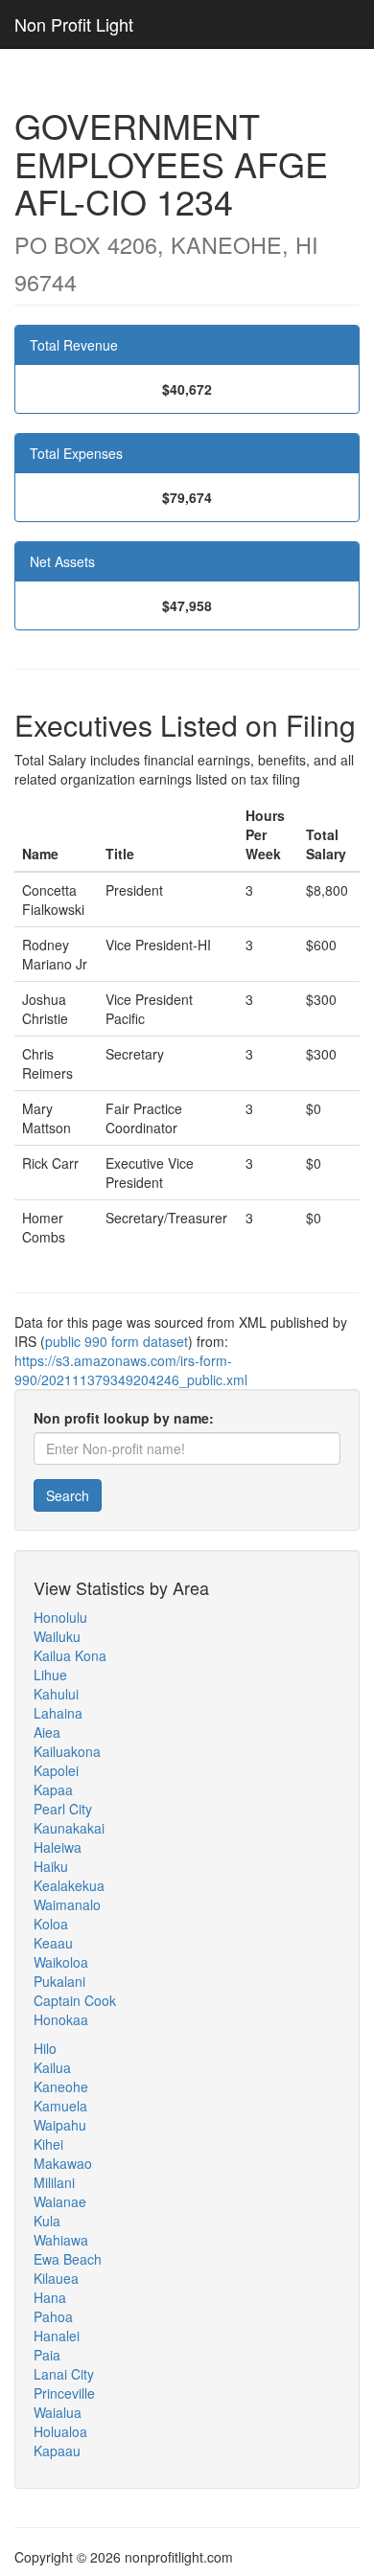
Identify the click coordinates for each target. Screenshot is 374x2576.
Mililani (54, 2182)
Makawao (63, 2163)
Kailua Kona (70, 1655)
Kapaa (53, 1790)
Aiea (47, 1732)
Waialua (58, 2412)
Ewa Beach (68, 2259)
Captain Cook (75, 2000)
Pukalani (59, 1981)
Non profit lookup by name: (124, 1418)
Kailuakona (67, 1751)
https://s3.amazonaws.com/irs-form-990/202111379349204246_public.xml (131, 1370)
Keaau (53, 1943)
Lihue (50, 1675)
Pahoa (53, 2316)
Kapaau (57, 2451)
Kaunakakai (69, 1828)
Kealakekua (69, 1885)
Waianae (60, 2201)
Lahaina (58, 1713)
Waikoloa (61, 1962)
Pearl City (63, 1809)
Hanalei (57, 2336)
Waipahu (60, 2125)
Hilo (45, 2048)
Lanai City (64, 2374)
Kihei (48, 2144)
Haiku (51, 1866)
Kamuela (60, 2106)
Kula (47, 2221)
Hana (50, 2297)
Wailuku (57, 1636)
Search (68, 1495)
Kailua (52, 2067)
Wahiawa (61, 2240)
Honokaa (61, 2019)
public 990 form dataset (117, 1341)
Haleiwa (58, 1847)
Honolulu (60, 1617)
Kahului (56, 1694)
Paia (47, 2355)
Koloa (51, 1924)
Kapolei (56, 1770)
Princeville (64, 2393)
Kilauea (56, 2278)
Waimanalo (67, 1904)
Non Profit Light (74, 24)
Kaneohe (61, 2086)
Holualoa (60, 2431)
